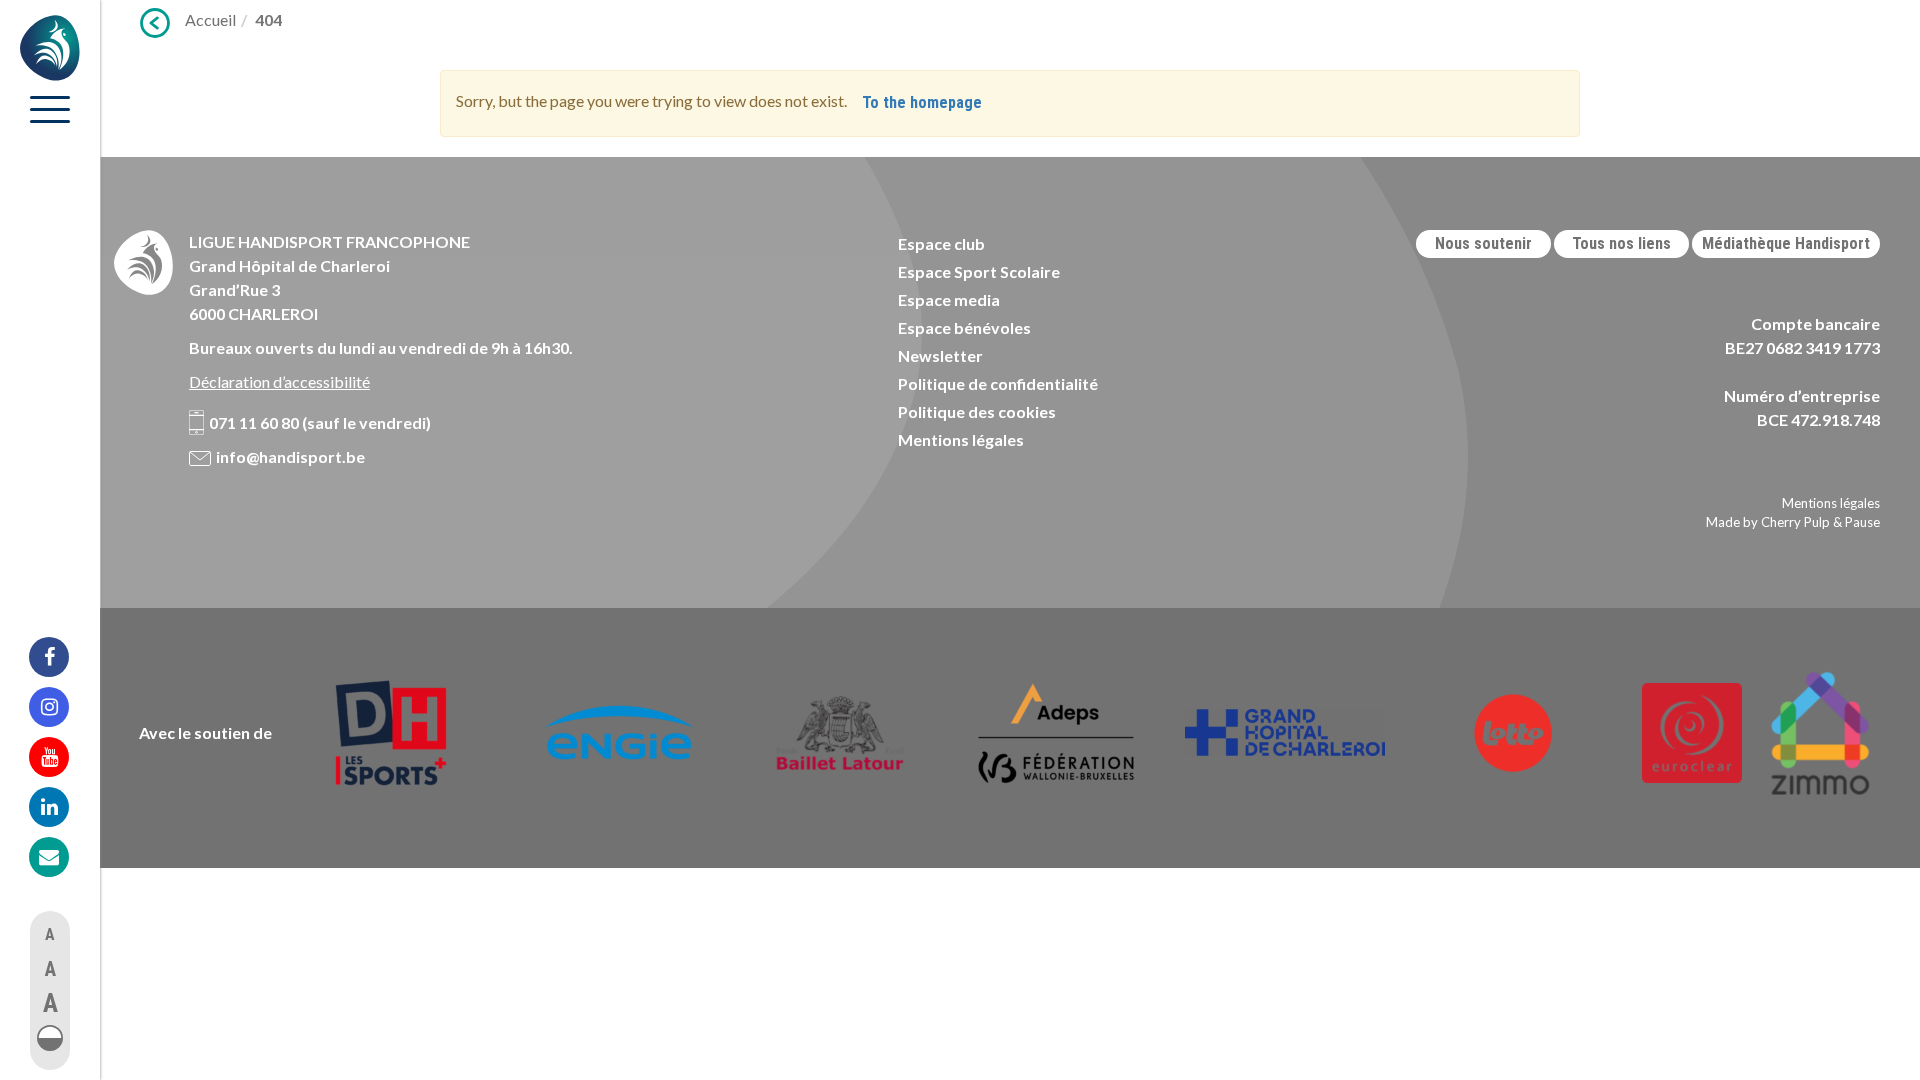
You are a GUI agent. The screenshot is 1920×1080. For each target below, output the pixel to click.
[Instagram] (62, 707)
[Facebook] (62, 657)
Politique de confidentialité (998, 383)
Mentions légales (961, 439)
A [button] (50, 934)
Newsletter (940, 355)
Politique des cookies (977, 411)
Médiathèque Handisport (1786, 243)
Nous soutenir (1483, 243)
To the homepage (922, 102)
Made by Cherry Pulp (1768, 522)
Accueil (210, 19)
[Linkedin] (62, 807)
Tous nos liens (1621, 243)
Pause (1862, 522)
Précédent (155, 23)
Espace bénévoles (964, 327)
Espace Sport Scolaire (979, 271)
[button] (50, 1038)
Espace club (941, 243)
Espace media (949, 299)
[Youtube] (62, 757)
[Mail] (62, 857)
